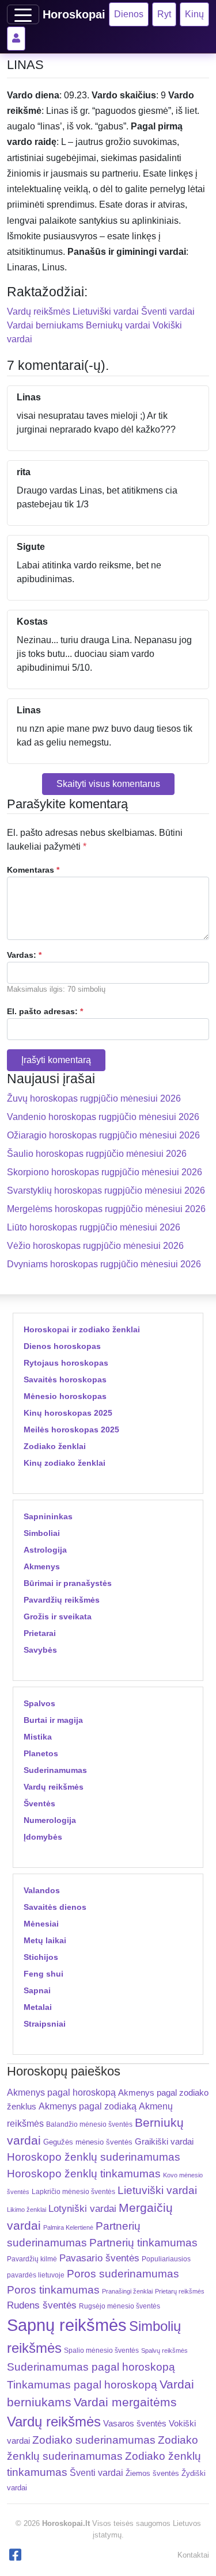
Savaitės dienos (55, 1907)
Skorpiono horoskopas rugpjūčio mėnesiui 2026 (105, 1172)
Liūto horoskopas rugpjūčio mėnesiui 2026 (94, 1227)
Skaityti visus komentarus (108, 784)
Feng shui (43, 1974)
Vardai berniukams (45, 325)
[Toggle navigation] (23, 14)
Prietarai (40, 1633)
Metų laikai (45, 1940)
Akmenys (42, 1566)
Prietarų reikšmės (180, 2291)
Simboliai (42, 1533)
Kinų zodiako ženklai (65, 1463)
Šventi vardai (168, 312)
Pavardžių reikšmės (62, 1600)
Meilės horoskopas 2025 (71, 1430)
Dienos (129, 14)
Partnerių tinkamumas (143, 2243)
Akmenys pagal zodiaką (88, 2106)
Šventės (39, 1803)
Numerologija (50, 1820)
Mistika (38, 1737)
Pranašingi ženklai (127, 2291)
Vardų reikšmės (39, 312)
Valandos (42, 1890)
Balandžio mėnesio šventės (89, 2124)
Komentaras (33, 870)
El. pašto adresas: (45, 1011)
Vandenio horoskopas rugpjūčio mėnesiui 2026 (103, 1117)
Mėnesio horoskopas (65, 1396)
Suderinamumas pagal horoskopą (91, 2367)
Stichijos (41, 1957)
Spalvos (39, 1703)
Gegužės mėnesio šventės (88, 2142)
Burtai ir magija (53, 1720)
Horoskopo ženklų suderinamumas (94, 2157)
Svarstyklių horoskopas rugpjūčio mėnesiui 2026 (106, 1190)
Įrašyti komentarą (56, 1060)
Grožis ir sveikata (58, 1616)
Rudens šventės (42, 2305)
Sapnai (37, 1990)
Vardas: (24, 955)
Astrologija (45, 1550)
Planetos (41, 1753)
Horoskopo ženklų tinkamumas (84, 2174)
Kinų (194, 14)
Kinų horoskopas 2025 (68, 1413)
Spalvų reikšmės (164, 2350)
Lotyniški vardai (82, 2208)
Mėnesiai (41, 1924)
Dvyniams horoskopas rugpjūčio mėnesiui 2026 (104, 1264)
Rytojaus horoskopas (66, 1363)
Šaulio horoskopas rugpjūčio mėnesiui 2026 (97, 1154)
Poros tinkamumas (53, 2290)
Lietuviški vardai (106, 312)
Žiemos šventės (152, 2474)
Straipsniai (45, 2024)
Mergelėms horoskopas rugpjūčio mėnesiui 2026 (106, 1209)
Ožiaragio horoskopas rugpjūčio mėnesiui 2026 (103, 1135)
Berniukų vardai (118, 325)
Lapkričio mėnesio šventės (73, 2192)
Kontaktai (193, 2555)
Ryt (164, 14)
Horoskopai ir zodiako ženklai (82, 1329)
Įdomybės (43, 1837)
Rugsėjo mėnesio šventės (120, 2306)
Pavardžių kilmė (32, 2259)
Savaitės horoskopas (65, 1379)
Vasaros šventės (135, 2424)
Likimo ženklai (26, 2210)
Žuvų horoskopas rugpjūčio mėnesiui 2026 (94, 1098)
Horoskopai (74, 14)
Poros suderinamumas (123, 2274)
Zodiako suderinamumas (94, 2440)
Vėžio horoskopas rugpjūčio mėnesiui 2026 (95, 1246)
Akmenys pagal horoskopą (61, 2092)
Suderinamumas (55, 1770)
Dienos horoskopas (62, 1346)
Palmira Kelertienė (68, 2227)
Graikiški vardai (164, 2142)
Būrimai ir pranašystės (68, 1583)
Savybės (40, 1650)
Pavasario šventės (99, 2258)
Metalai (38, 2007)
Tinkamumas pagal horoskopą (82, 2385)
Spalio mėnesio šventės (101, 2350)
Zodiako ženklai (55, 1446)
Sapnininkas (48, 1516)
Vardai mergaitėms (125, 2402)
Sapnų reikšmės (67, 2325)
